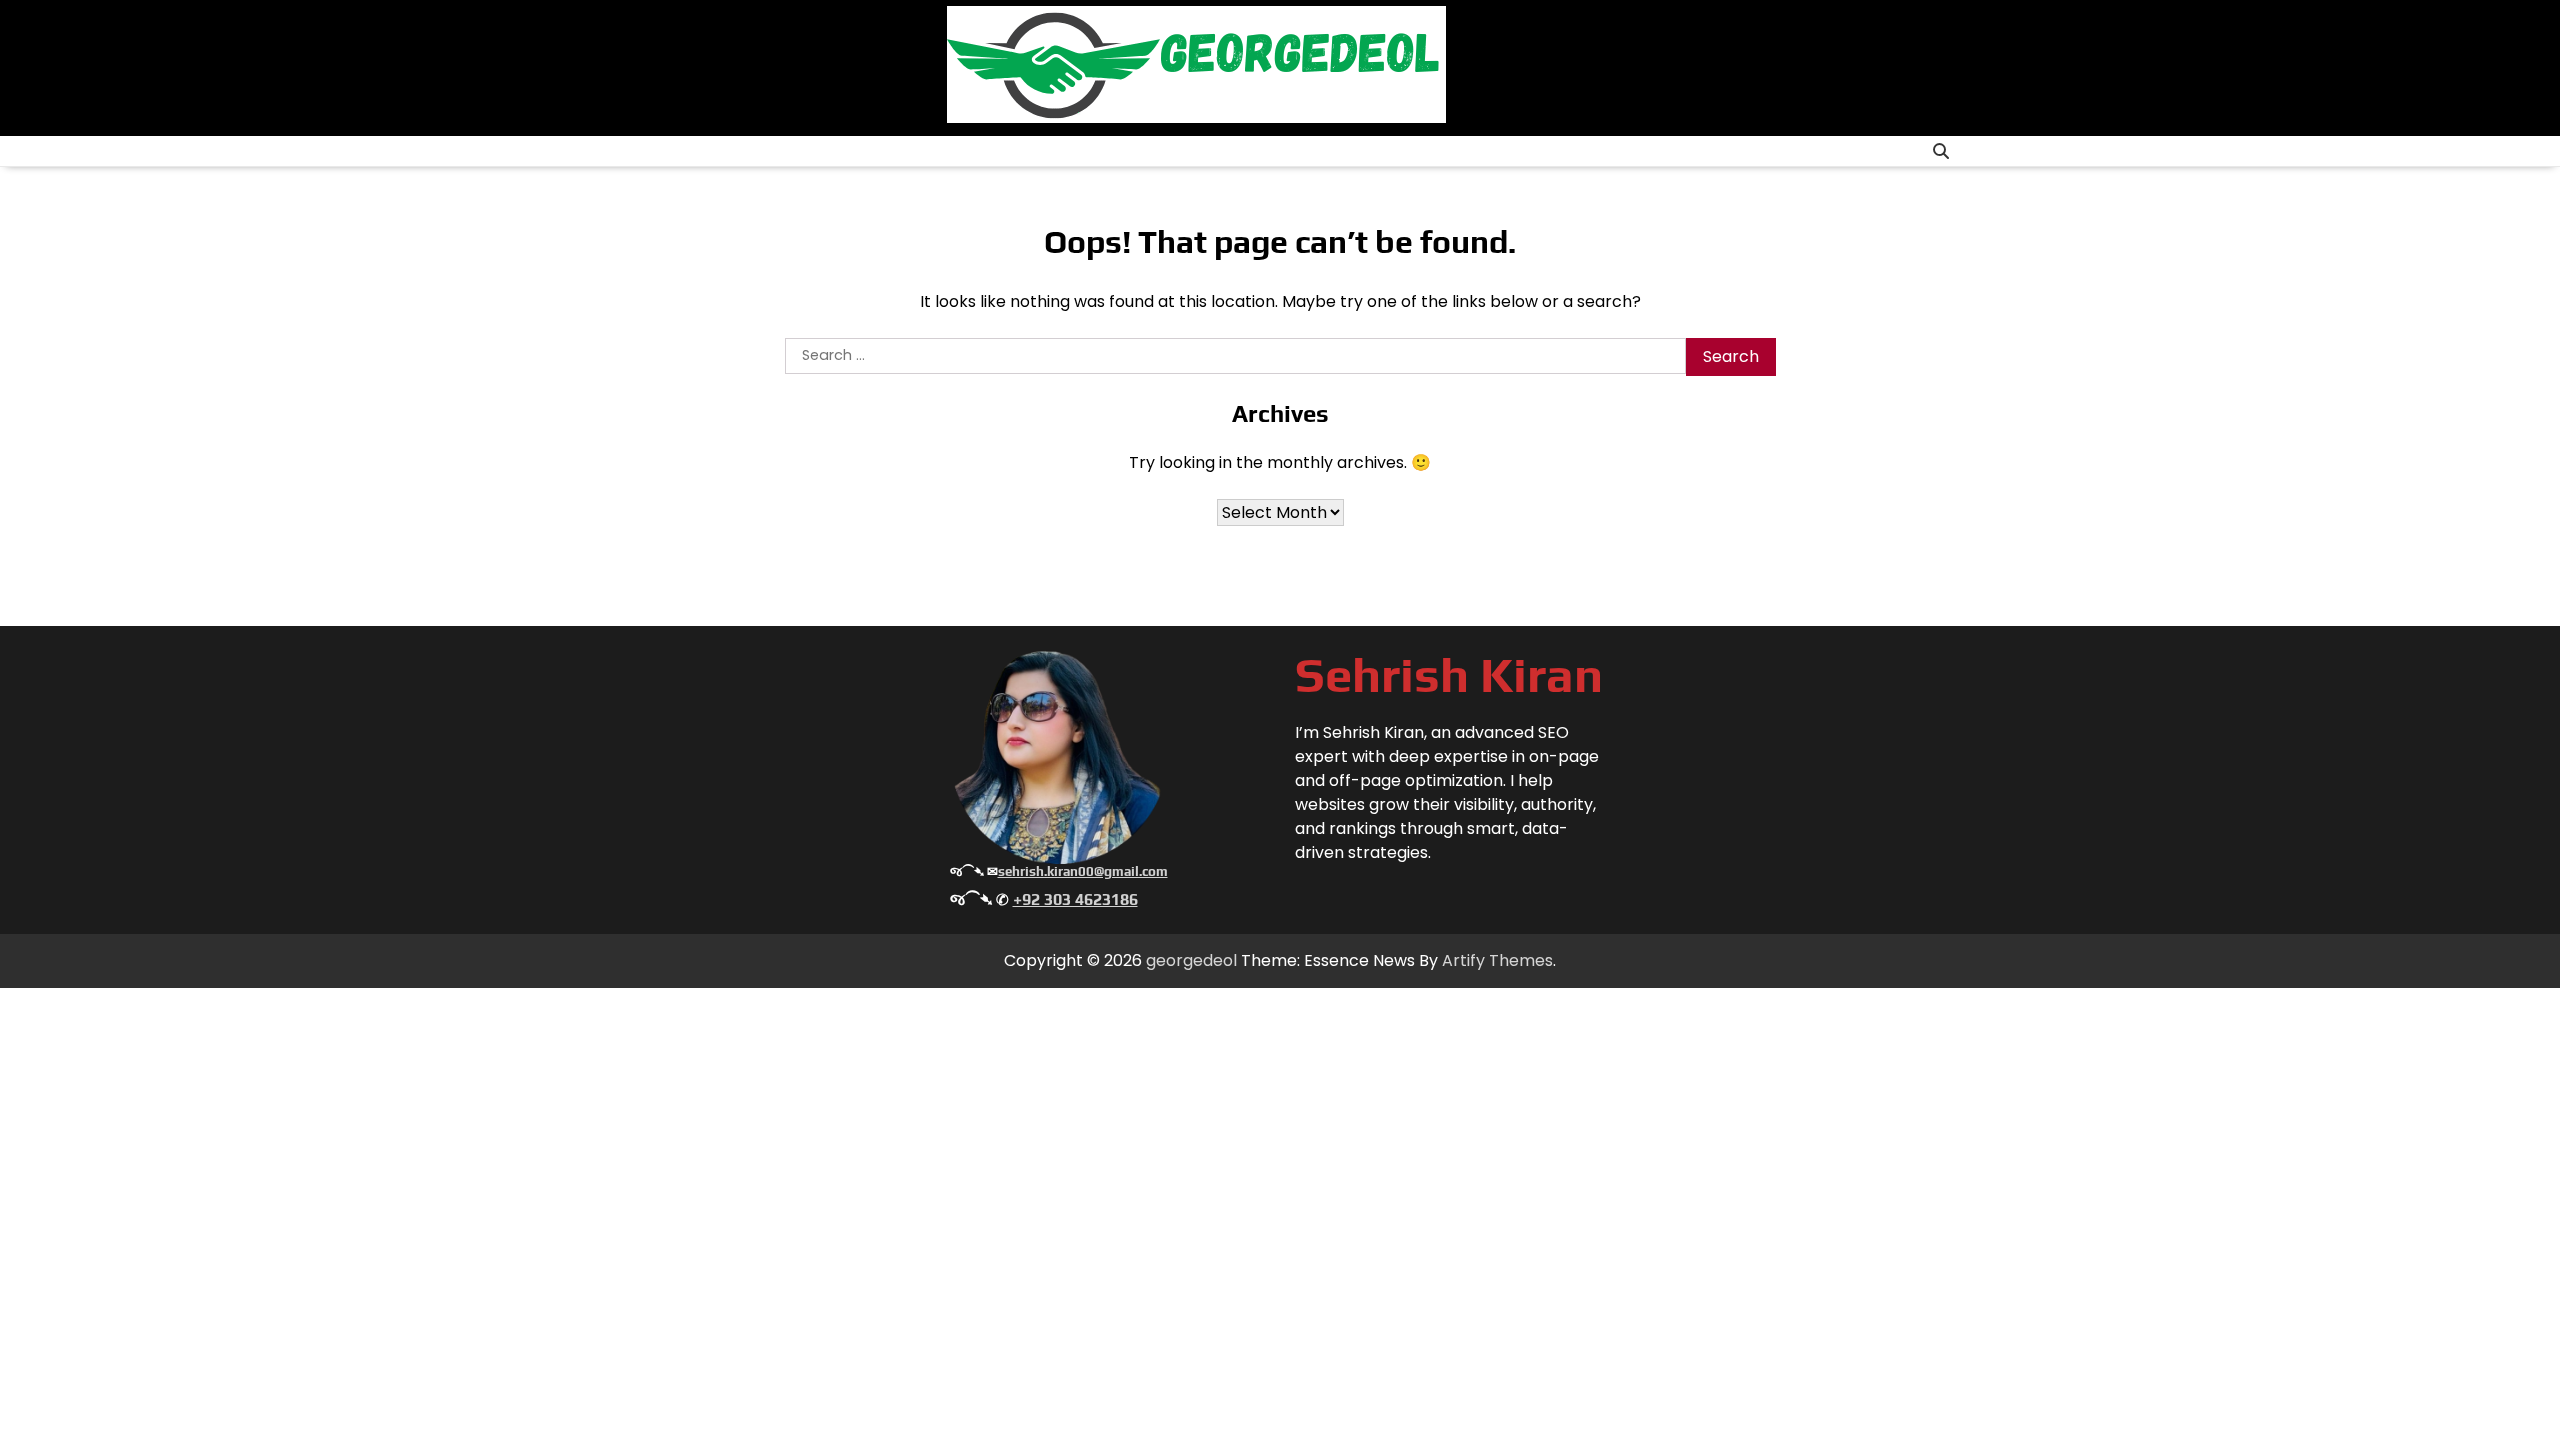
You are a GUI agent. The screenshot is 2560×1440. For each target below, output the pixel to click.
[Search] (1941, 151)
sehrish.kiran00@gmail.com (1083, 871)
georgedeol (1191, 960)
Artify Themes (1497, 960)
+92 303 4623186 (1075, 899)
